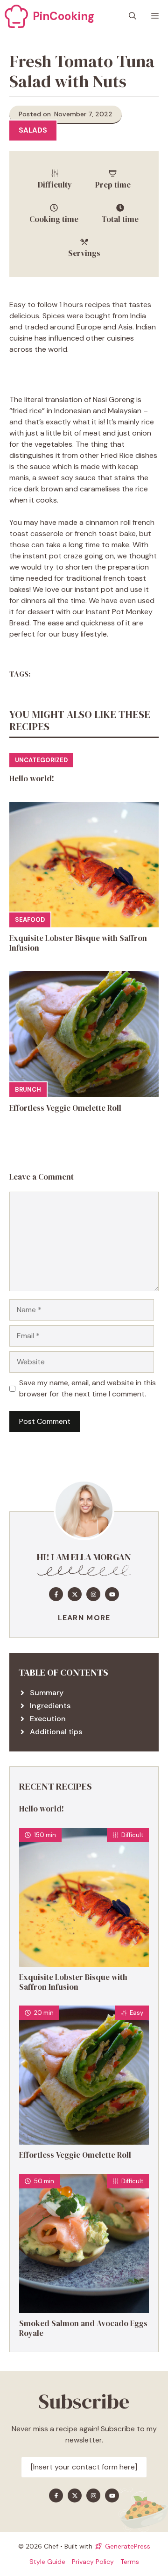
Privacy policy (93, 2562)
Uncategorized (41, 760)
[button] (133, 16)
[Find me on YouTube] (112, 1594)
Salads (33, 130)
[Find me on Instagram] (93, 1594)
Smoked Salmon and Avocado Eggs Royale (83, 2328)
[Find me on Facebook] (56, 1594)
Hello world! (32, 778)
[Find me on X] (75, 1594)
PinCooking (63, 16)
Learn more (84, 1618)
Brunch (28, 1090)
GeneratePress (128, 2546)
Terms (130, 2562)
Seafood (30, 920)
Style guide (47, 2562)
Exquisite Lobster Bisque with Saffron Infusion (78, 943)
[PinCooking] (16, 16)
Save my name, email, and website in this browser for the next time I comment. (87, 1388)
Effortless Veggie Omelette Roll (65, 1108)
